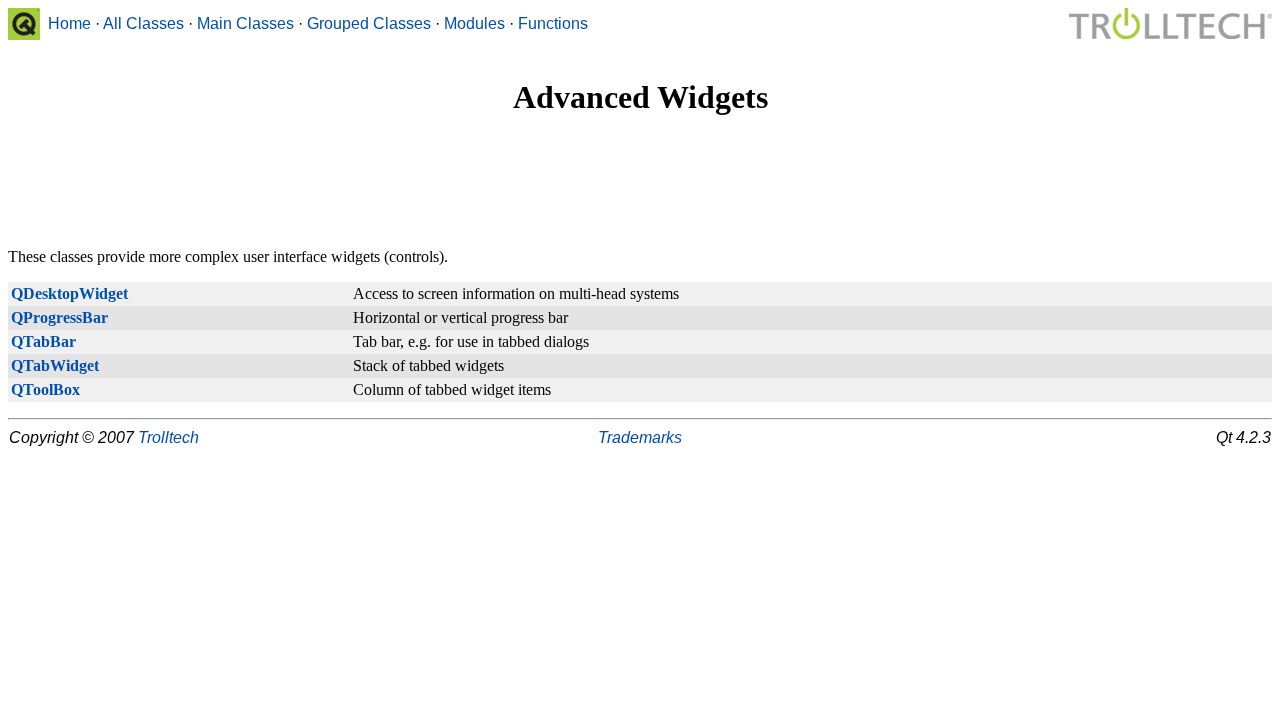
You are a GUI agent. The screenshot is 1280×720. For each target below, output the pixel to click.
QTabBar (43, 341)
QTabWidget (55, 365)
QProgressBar (59, 317)
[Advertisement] (640, 183)
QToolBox (45, 389)
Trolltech (168, 437)
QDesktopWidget (69, 293)
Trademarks (640, 437)
